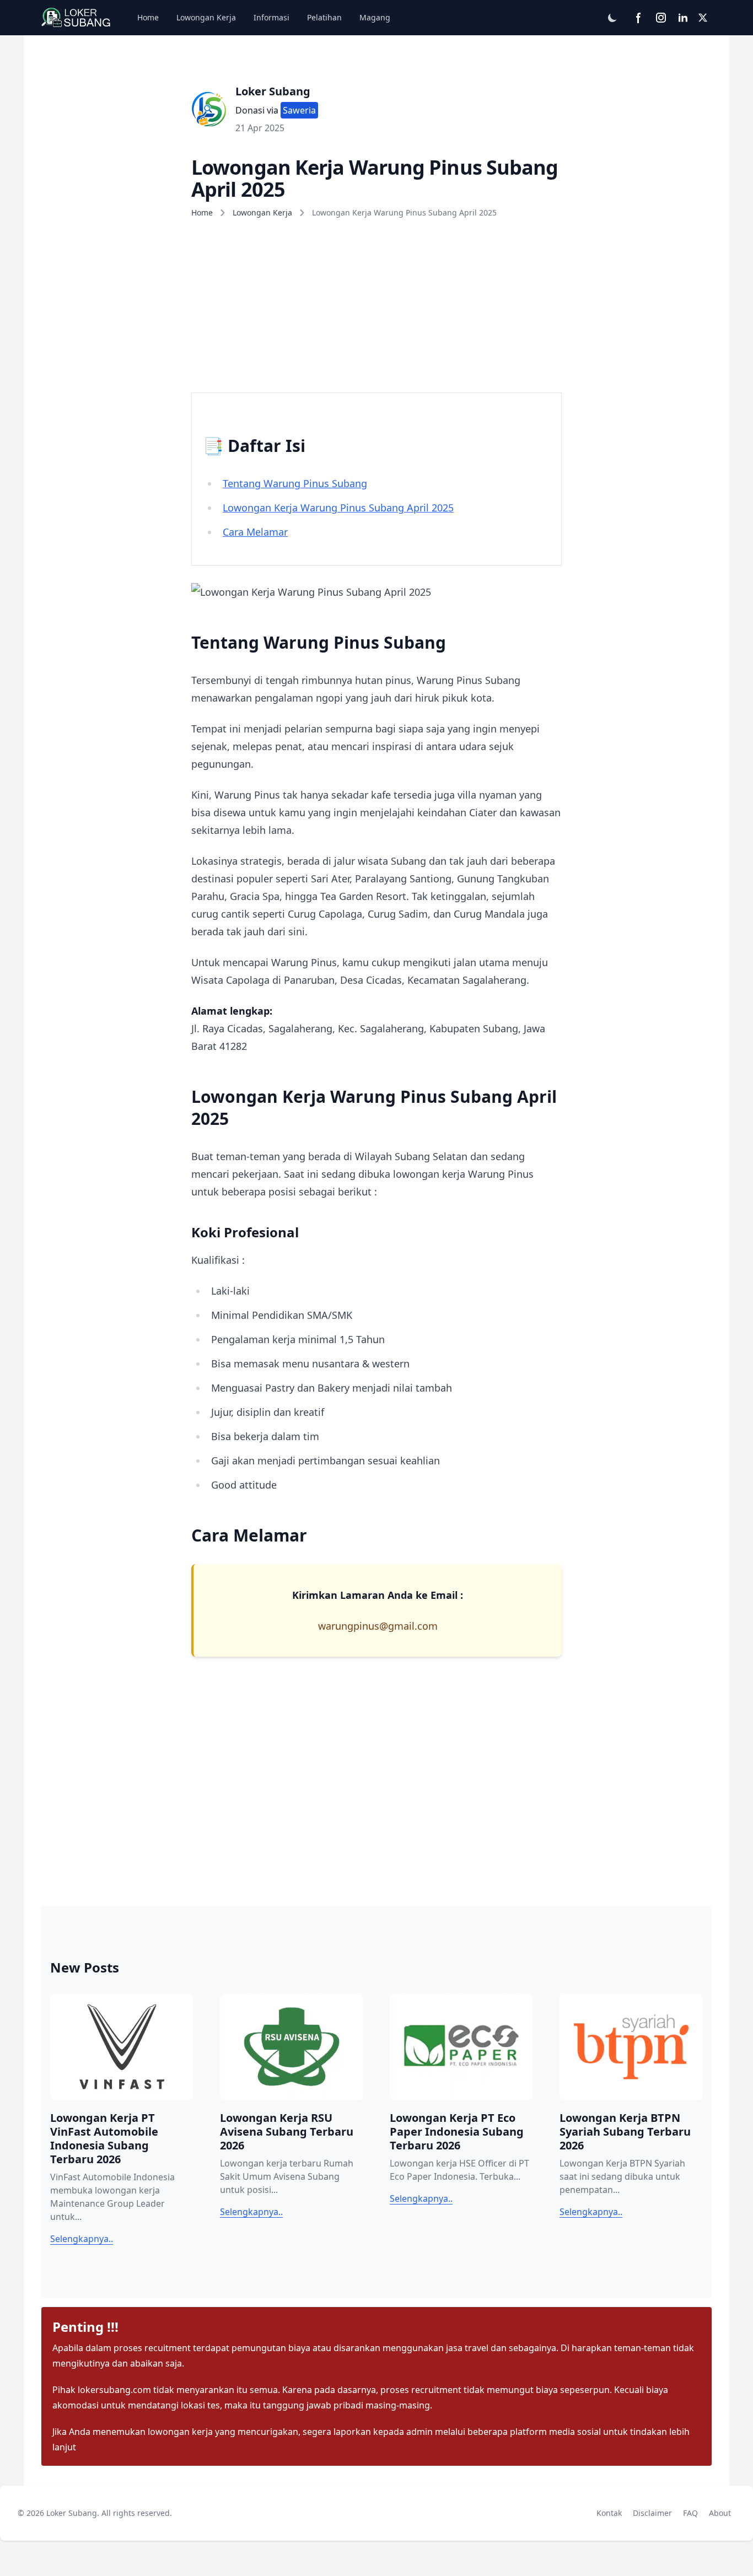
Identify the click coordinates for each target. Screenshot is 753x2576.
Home (148, 17)
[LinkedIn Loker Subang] (683, 18)
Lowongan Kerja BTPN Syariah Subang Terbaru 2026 (625, 2132)
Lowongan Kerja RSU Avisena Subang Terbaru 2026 (287, 2132)
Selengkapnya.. (82, 2239)
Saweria (299, 110)
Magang (375, 17)
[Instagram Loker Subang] (661, 18)
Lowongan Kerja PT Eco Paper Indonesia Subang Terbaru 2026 (457, 2132)
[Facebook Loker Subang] (639, 18)
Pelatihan (324, 17)
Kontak (611, 2513)
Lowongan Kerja (206, 17)
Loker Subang (273, 91)
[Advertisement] (376, 302)
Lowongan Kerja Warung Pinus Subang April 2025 (338, 508)
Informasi (271, 17)
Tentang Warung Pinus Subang (295, 483)
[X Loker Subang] (703, 18)
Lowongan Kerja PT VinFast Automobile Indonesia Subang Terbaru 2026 (104, 2138)
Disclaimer (655, 2513)
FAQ (693, 2513)
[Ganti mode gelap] (612, 18)
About (722, 2513)
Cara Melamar (255, 532)
